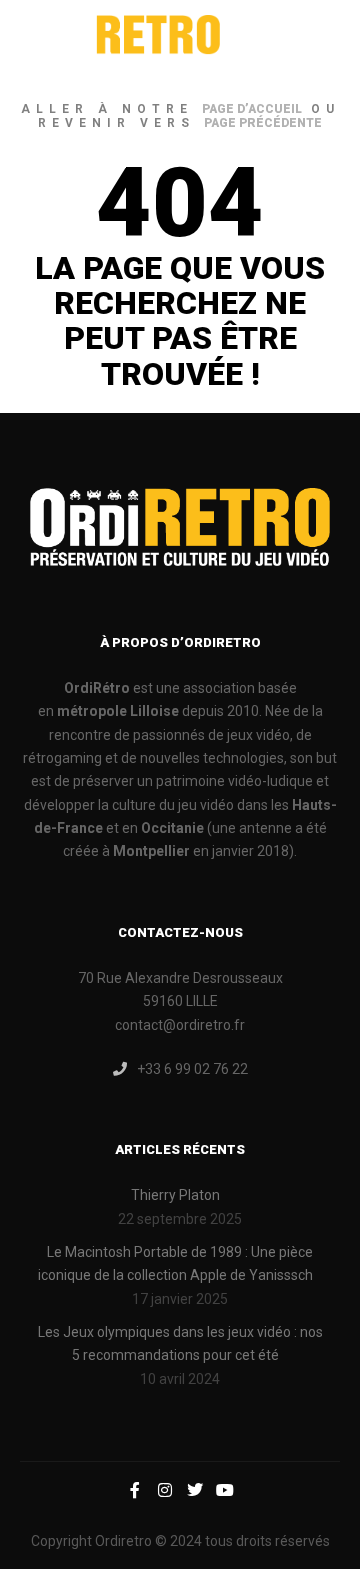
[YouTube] (225, 1490)
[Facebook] (135, 1490)
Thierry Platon (175, 1195)
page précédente (263, 123)
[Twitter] (195, 1490)
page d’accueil (252, 109)
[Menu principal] (322, 41)
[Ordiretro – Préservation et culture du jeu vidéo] (120, 41)
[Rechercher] (286, 41)
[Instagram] (165, 1490)
